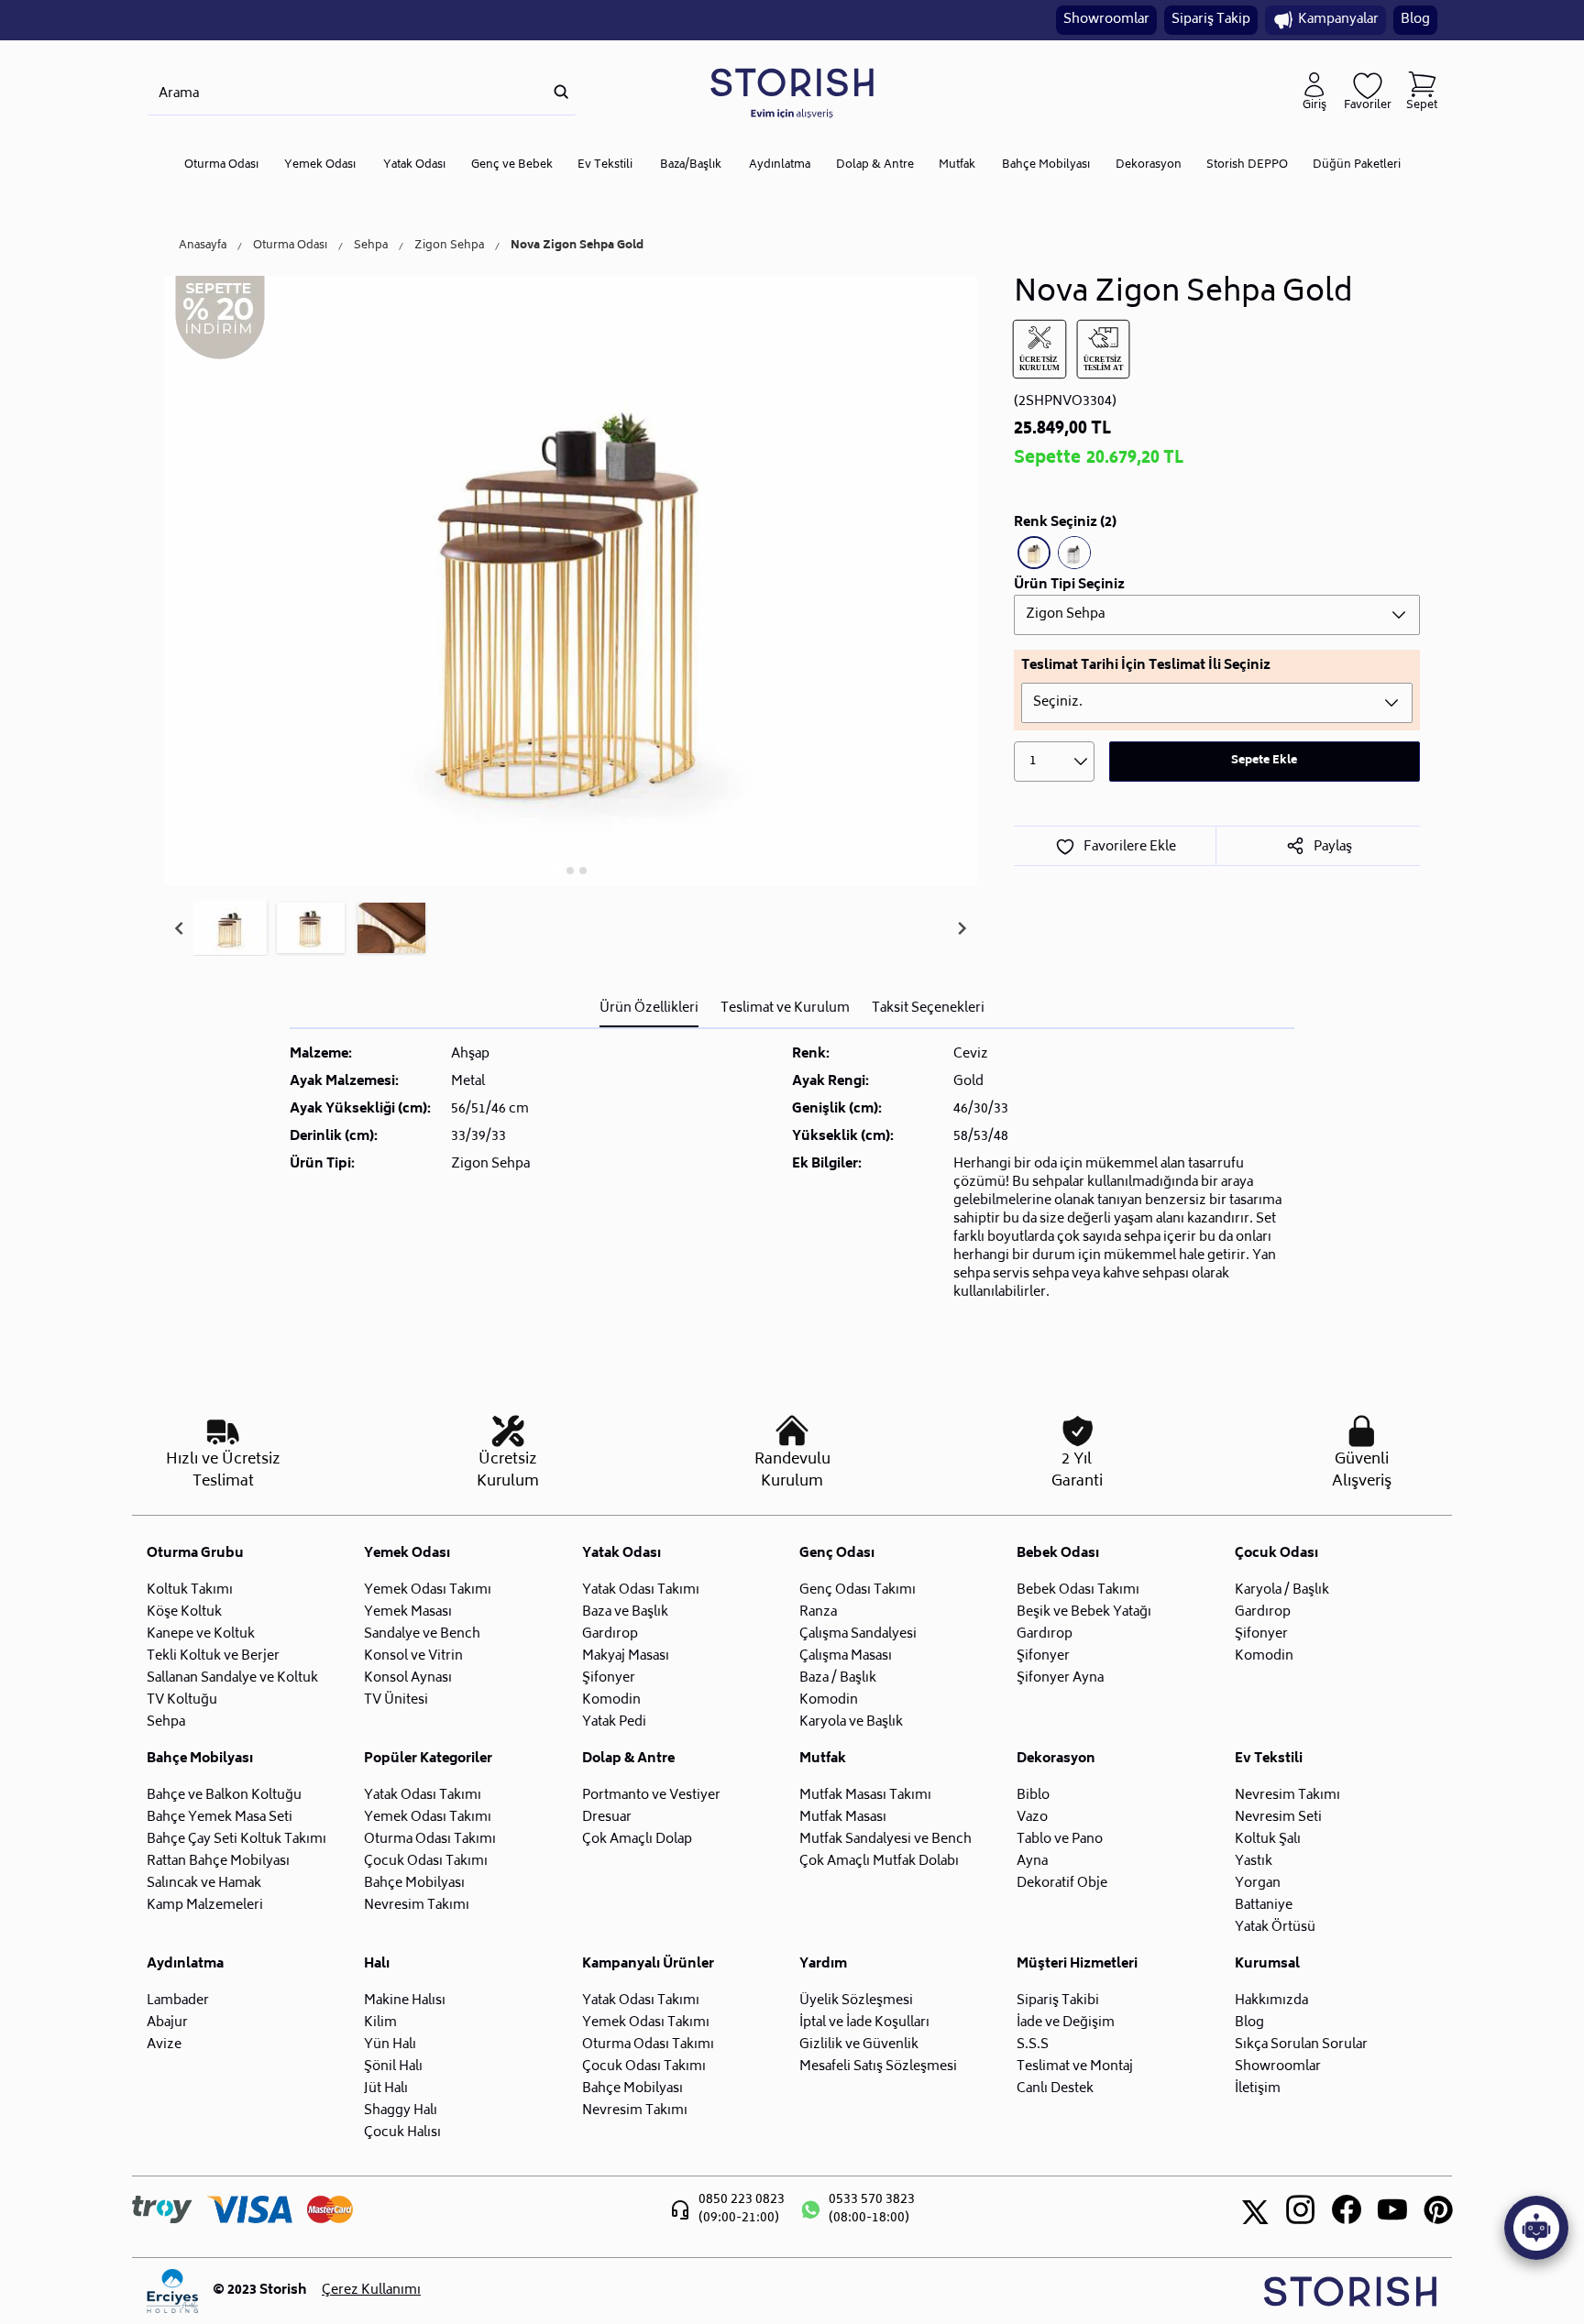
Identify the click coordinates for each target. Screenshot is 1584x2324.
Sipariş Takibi (1058, 2001)
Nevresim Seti (1278, 1818)
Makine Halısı (405, 2001)
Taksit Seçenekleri (928, 1009)
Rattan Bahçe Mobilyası (218, 1862)
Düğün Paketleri (1357, 165)
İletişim (1258, 2089)
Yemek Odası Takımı (428, 1590)
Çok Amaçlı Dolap (637, 1840)
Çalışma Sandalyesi (858, 1634)
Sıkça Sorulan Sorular (1301, 2045)
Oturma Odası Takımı (430, 1840)
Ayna (1032, 1862)
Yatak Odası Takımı (641, 1590)
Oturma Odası (221, 165)
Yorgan (1258, 1884)
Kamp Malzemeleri (205, 1906)
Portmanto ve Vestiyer (651, 1796)
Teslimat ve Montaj (1075, 2067)
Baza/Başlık (691, 165)
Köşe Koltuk (184, 1612)
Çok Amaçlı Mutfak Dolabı (879, 1862)
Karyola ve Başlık (851, 1722)
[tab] (558, 870)
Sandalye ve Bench (422, 1634)
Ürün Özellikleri (649, 1009)
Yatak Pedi (614, 1722)
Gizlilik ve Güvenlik (859, 2045)
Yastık (1254, 1862)
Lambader (178, 2001)
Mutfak (957, 165)
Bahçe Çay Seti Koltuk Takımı (236, 1840)
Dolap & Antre (875, 165)
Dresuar (607, 1818)
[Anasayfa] (792, 92)
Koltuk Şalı (1268, 1840)
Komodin (611, 1700)
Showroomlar (1106, 20)
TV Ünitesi (396, 1700)
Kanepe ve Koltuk (201, 1634)
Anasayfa (203, 247)
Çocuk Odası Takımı (426, 1862)
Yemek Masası (408, 1612)
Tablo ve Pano (1060, 1840)
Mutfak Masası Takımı (865, 1796)
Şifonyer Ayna (1060, 1678)
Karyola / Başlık (1282, 1590)
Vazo (1032, 1818)
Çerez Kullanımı (371, 2291)
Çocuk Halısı (402, 2133)
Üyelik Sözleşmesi (856, 2001)
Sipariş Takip (1211, 20)
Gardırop (610, 1634)
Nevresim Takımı (417, 1906)
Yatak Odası (414, 165)
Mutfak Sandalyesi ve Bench (885, 1840)
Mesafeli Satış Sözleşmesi (878, 2067)
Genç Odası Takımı (858, 1590)
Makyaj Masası (626, 1656)
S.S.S (1033, 2045)
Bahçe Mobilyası (1046, 165)
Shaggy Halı (401, 2111)
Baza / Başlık (838, 1678)
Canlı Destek (1055, 2089)
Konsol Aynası (408, 1678)
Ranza (818, 1612)
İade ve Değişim (1066, 2023)
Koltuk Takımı (190, 1590)
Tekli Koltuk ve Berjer (213, 1656)
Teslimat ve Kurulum (785, 1009)
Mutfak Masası (843, 1818)
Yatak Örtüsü (1275, 1928)
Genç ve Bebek (512, 165)
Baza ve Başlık (625, 1612)
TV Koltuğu (182, 1700)
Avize (164, 2045)
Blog (1415, 20)
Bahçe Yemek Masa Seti (220, 1818)
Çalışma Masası (846, 1656)
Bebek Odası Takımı (1078, 1590)
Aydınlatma (780, 165)
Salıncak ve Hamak (204, 1884)
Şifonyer (609, 1678)
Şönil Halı (393, 2067)
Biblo (1033, 1796)
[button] (230, 928)
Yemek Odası (320, 165)
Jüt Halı (386, 2089)
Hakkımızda (1271, 2001)
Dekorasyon (1149, 165)
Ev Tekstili (605, 165)
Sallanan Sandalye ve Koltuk (232, 1678)
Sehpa (371, 247)
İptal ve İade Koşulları (864, 2023)
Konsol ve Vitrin (413, 1656)
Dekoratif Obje (1062, 1884)
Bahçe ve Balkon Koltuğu (224, 1796)
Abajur (167, 2023)
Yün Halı (390, 2045)
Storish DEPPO (1247, 165)
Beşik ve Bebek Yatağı (1084, 1612)
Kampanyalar (1338, 20)
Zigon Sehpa (449, 247)
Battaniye (1264, 1906)
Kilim (380, 2023)
